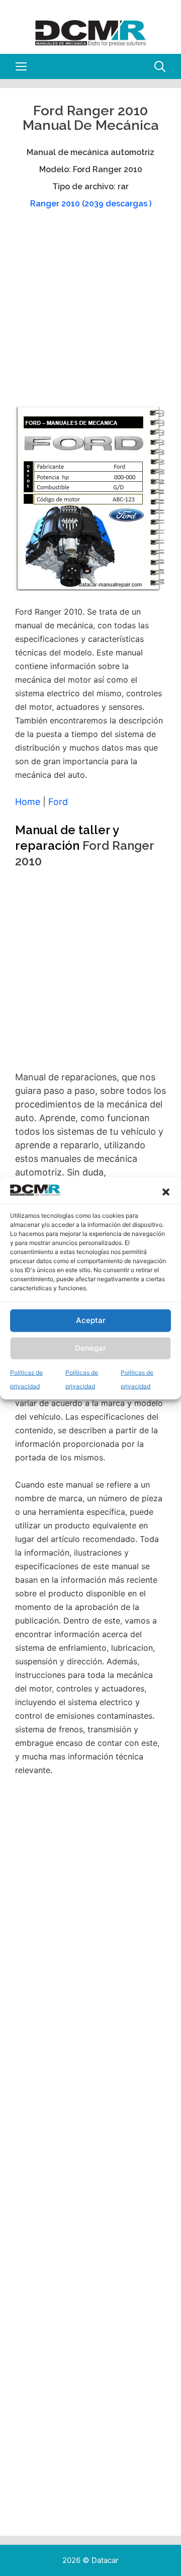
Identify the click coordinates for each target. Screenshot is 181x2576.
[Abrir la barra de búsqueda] (160, 66)
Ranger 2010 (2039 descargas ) (91, 204)
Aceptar (91, 1320)
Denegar (90, 1348)
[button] (166, 1192)
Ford (58, 802)
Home (28, 802)
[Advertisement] (90, 312)
